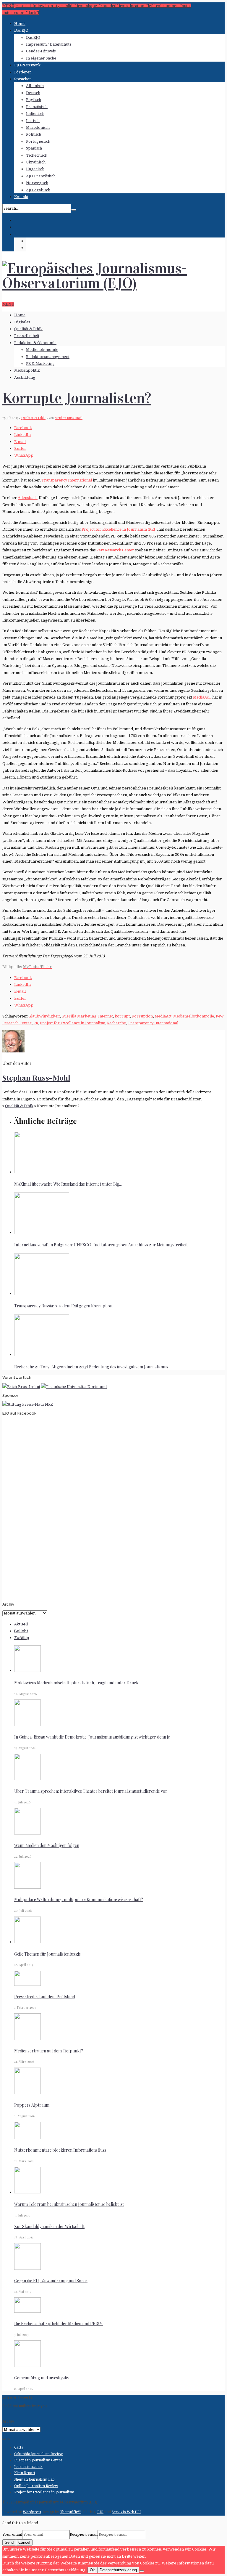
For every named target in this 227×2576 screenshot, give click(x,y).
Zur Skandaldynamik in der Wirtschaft (49, 2226)
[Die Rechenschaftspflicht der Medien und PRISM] (27, 2311)
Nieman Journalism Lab (34, 2479)
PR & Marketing (40, 363)
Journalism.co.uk (28, 2467)
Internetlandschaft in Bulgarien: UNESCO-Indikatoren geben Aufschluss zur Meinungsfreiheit (101, 1245)
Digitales (22, 322)
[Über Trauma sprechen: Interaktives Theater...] (27, 1779)
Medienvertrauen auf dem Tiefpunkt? (49, 2051)
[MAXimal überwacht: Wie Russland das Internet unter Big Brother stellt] (42, 1172)
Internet (106, 1016)
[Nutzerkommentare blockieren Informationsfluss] (27, 2138)
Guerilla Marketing (79, 1016)
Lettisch (33, 121)
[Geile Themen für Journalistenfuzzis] (27, 1942)
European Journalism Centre (38, 2460)
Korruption (142, 1016)
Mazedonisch (38, 127)
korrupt (122, 1016)
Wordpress (32, 2512)
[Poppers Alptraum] (27, 2093)
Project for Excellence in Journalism (73, 1023)
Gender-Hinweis (41, 51)
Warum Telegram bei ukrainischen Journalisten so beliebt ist (69, 2204)
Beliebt (21, 1631)
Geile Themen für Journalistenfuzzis (47, 1954)
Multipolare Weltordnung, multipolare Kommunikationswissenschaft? (79, 1900)
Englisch (34, 100)
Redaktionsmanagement (48, 357)
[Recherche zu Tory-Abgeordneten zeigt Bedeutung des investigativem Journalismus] (42, 1355)
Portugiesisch (38, 141)
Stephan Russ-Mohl (69, 418)
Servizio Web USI (126, 2512)
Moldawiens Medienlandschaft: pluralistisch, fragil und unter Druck (76, 1683)
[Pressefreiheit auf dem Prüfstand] (27, 1984)
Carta (19, 2447)
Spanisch (34, 148)
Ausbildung (25, 377)
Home (20, 24)
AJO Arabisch (38, 190)
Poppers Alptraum (32, 2105)
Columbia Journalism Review (38, 2454)
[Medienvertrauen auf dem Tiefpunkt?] (27, 2039)
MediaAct (163, 1016)
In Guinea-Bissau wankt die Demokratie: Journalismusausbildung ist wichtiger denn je (92, 1737)
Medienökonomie (42, 350)
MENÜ (8, 304)
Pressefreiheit (27, 336)
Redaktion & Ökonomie (35, 343)
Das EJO (21, 30)
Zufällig (22, 1638)
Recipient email (84, 2534)
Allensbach (28, 498)
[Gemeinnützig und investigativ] (27, 2366)
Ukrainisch (36, 162)
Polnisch (34, 134)
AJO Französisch (41, 176)
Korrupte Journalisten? (77, 398)
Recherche (116, 1023)
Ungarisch (35, 169)
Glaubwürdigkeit (44, 1016)
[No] (142, 2571)
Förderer (23, 72)
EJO (100, 2512)
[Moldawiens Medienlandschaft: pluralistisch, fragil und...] (27, 1671)
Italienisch (35, 114)
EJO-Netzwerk (27, 65)
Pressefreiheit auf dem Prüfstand (45, 1997)
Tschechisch (37, 155)
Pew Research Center (115, 550)
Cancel (24, 2542)
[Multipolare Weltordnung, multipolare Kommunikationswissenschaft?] (27, 1887)
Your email (12, 2534)
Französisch (37, 107)
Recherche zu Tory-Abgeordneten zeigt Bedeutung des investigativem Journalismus (91, 1367)
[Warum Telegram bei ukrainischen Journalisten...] (27, 2192)
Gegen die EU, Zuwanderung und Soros (51, 2281)
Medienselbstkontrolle (194, 1016)
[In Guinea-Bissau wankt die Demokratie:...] (27, 1725)
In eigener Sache (41, 58)
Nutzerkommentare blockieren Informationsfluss (60, 2150)
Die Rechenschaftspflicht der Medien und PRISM (59, 2324)
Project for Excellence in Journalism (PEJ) (119, 529)
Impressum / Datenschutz (49, 44)
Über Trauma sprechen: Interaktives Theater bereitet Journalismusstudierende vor (91, 1791)
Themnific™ (71, 2512)
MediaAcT (202, 697)
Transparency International (67, 480)
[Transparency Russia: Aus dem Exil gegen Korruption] (42, 1294)
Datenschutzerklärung (118, 2570)
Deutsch (33, 93)
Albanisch (35, 86)
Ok (92, 2570)
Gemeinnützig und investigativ (42, 2378)
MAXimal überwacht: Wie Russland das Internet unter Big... (68, 1184)
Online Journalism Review (36, 2486)
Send (9, 2542)
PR (36, 1023)
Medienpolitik (27, 370)
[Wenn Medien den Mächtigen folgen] (27, 1833)
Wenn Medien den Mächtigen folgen (47, 1845)
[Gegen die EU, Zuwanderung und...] (27, 2268)
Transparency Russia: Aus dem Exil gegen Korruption (63, 1306)
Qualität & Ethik (28, 329)
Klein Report (25, 2473)
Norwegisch (37, 183)
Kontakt (21, 197)
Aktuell (21, 1624)
